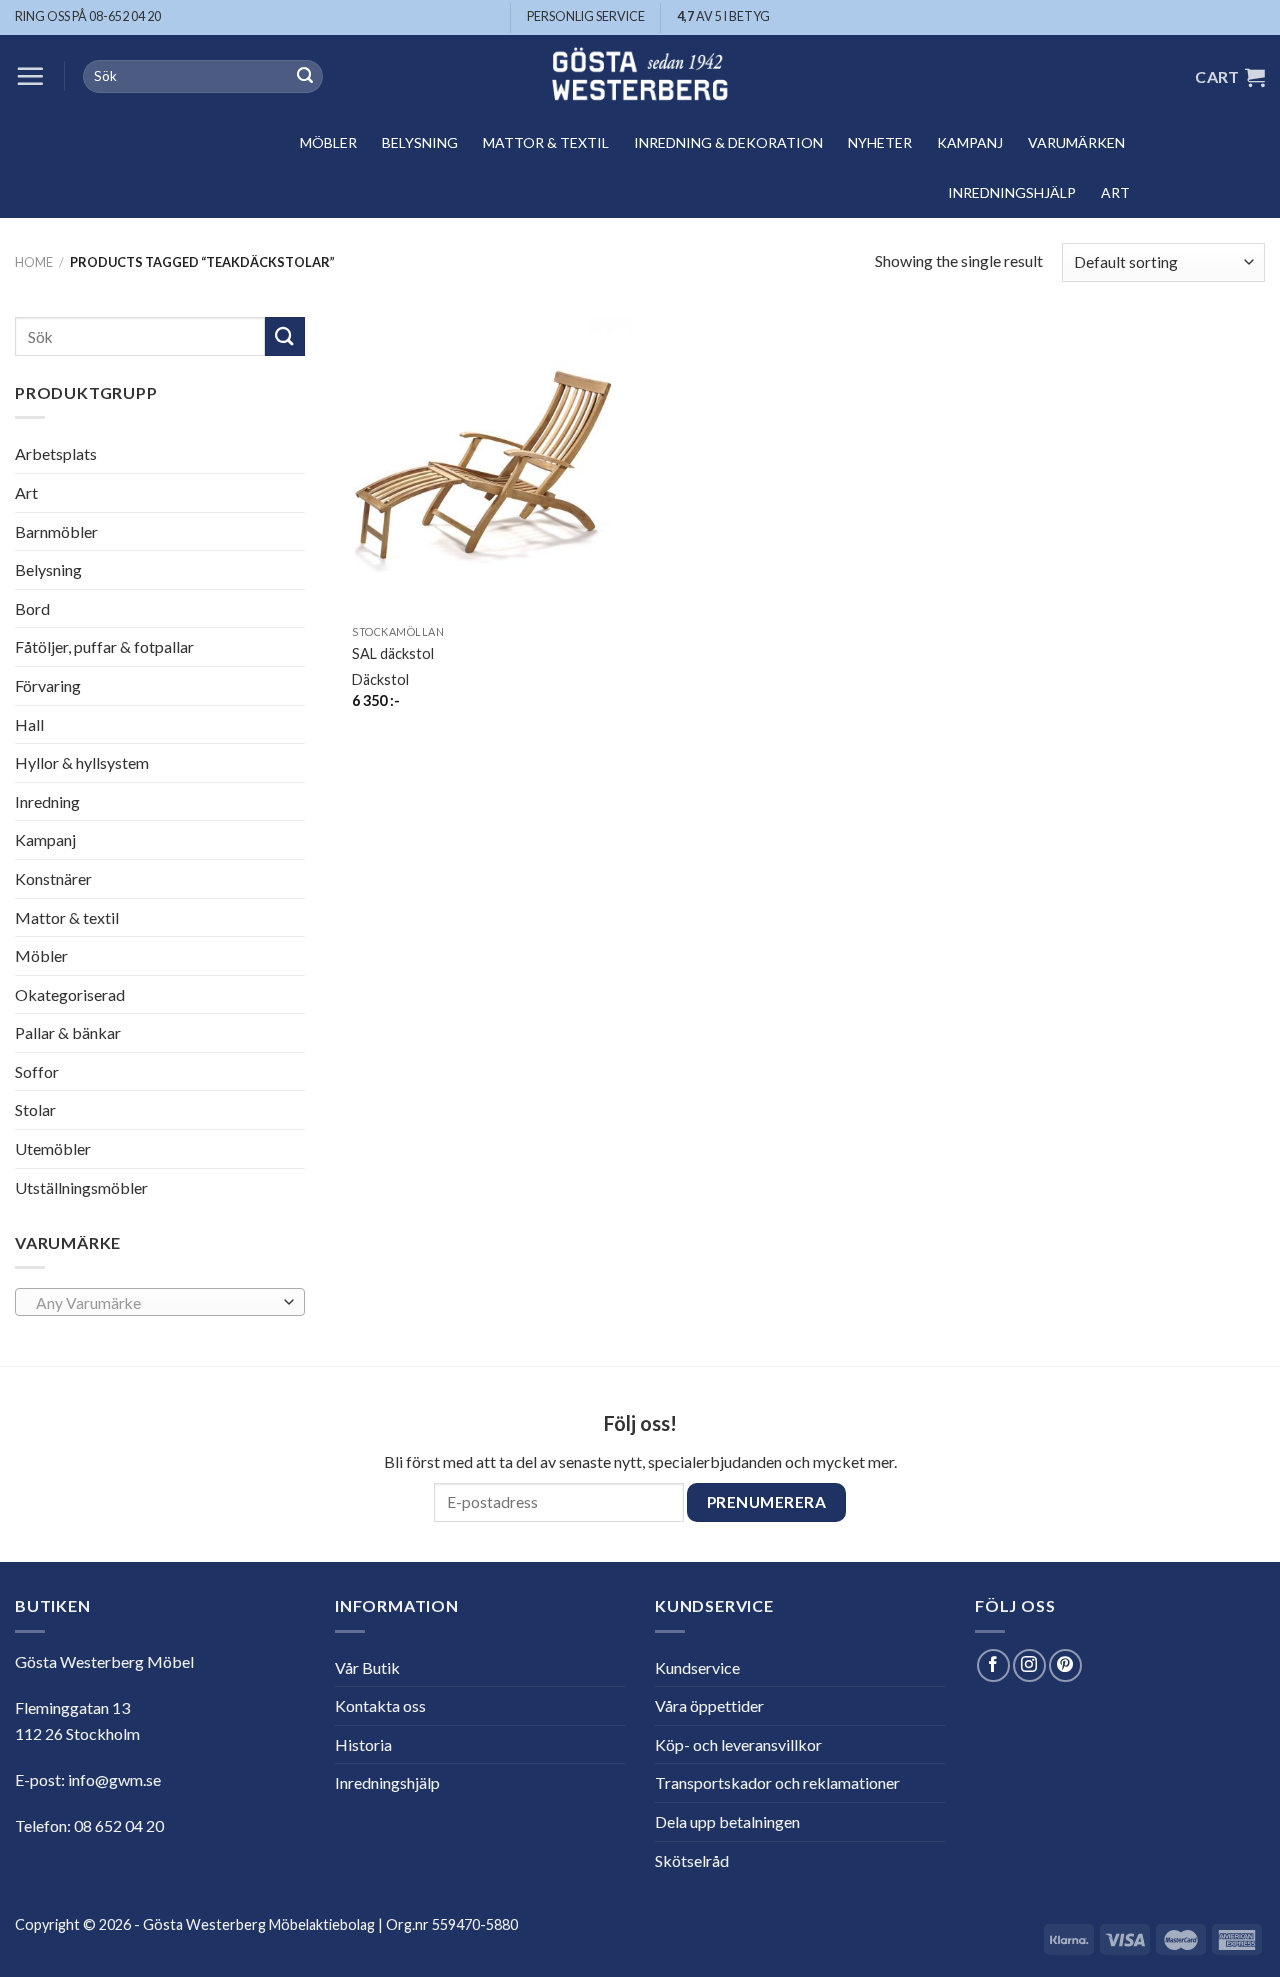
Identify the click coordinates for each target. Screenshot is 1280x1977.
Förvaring (48, 685)
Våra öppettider (709, 1705)
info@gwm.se (114, 1779)
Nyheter (880, 142)
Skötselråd (692, 1860)
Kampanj (970, 142)
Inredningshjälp (1012, 192)
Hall (29, 723)
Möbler (328, 142)
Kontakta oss (380, 1705)
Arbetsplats (56, 453)
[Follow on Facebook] (993, 1665)
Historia (363, 1744)
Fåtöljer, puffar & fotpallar (104, 646)
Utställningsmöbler (81, 1187)
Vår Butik (367, 1667)
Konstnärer (53, 878)
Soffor (37, 1071)
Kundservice (697, 1667)
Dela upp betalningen (727, 1821)
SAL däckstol (393, 653)
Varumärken (1076, 142)
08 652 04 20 (119, 1825)
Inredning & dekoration (728, 142)
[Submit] (305, 77)
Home (34, 262)
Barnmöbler (56, 530)
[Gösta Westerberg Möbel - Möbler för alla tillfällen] (640, 76)
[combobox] (160, 1302)
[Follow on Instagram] (1029, 1665)
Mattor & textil (546, 142)
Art (1115, 192)
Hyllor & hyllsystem (82, 762)
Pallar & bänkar (68, 1032)
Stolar (35, 1109)
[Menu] (30, 76)
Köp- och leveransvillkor (738, 1744)
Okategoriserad (70, 994)
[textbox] (155, 1303)
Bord (32, 608)
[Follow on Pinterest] (1065, 1665)
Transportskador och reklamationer (777, 1782)
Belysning (420, 142)
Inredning (47, 801)
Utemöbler (53, 1148)
